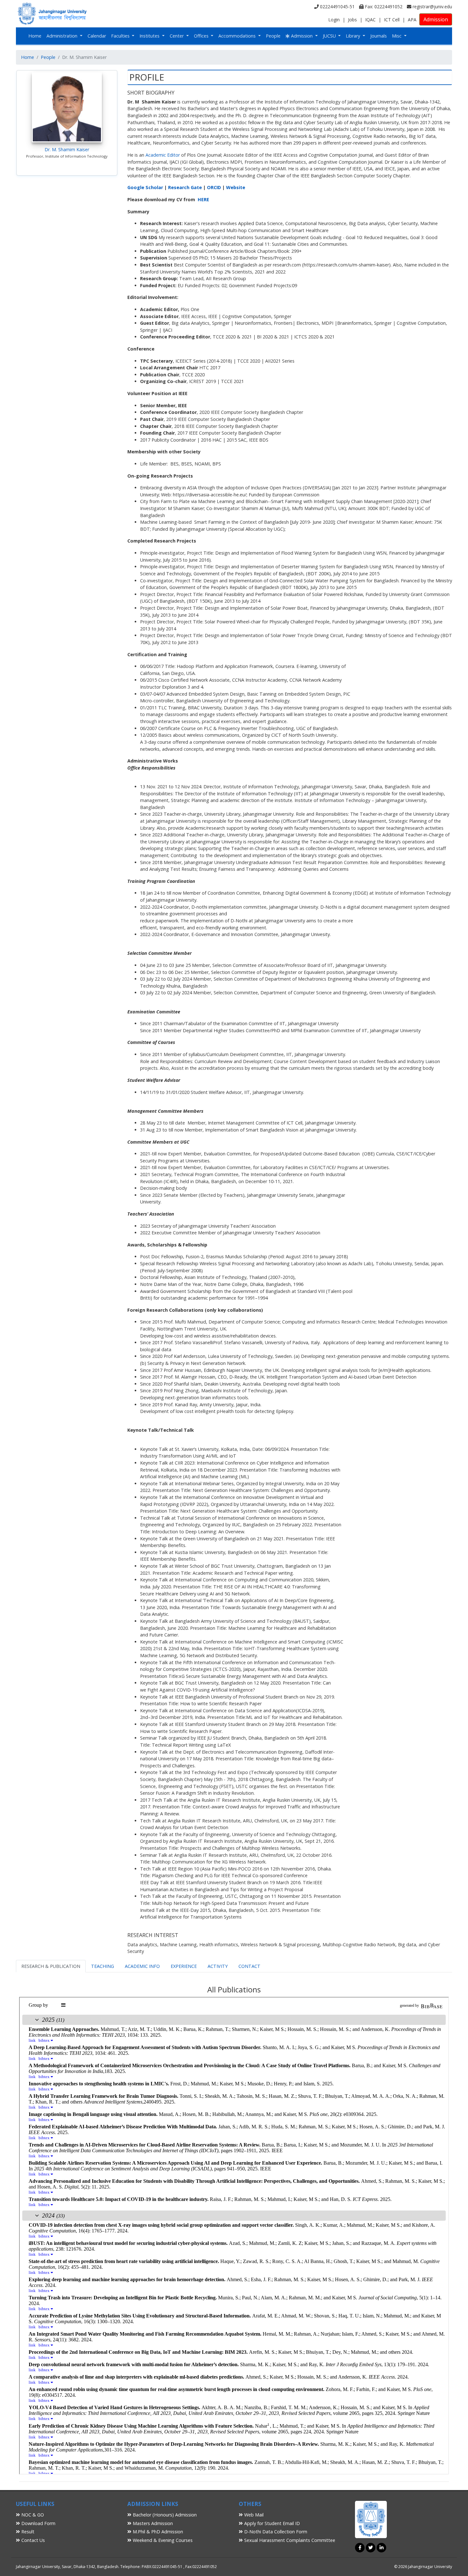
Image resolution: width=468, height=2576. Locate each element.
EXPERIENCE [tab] (184, 1966)
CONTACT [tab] (249, 1966)
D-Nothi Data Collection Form (275, 2532)
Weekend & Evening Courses (162, 2540)
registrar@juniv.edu (432, 7)
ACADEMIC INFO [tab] (142, 1966)
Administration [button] (63, 36)
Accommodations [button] (238, 36)
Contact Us (32, 2540)
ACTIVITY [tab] (218, 1966)
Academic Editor (163, 155)
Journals (379, 36)
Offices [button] (202, 36)
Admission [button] (302, 36)
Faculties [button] (121, 36)
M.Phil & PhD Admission (157, 2532)
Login (334, 20)
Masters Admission (152, 2523)
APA (412, 20)
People (273, 36)
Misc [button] (397, 36)
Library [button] (354, 36)
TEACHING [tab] (103, 1966)
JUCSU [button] (330, 36)
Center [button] (177, 36)
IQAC (370, 20)
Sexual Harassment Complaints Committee (289, 2540)
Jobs (352, 20)
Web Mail (253, 2515)
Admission (436, 19)
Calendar (97, 36)
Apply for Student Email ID (271, 2523)
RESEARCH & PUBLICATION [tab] (51, 1966)
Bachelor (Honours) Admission (164, 2515)
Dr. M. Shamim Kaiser (67, 149)
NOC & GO (32, 2515)
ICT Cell (392, 20)
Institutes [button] (150, 36)
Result (27, 2532)
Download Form (38, 2523)
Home (35, 36)
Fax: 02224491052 (383, 7)
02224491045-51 (337, 7)
